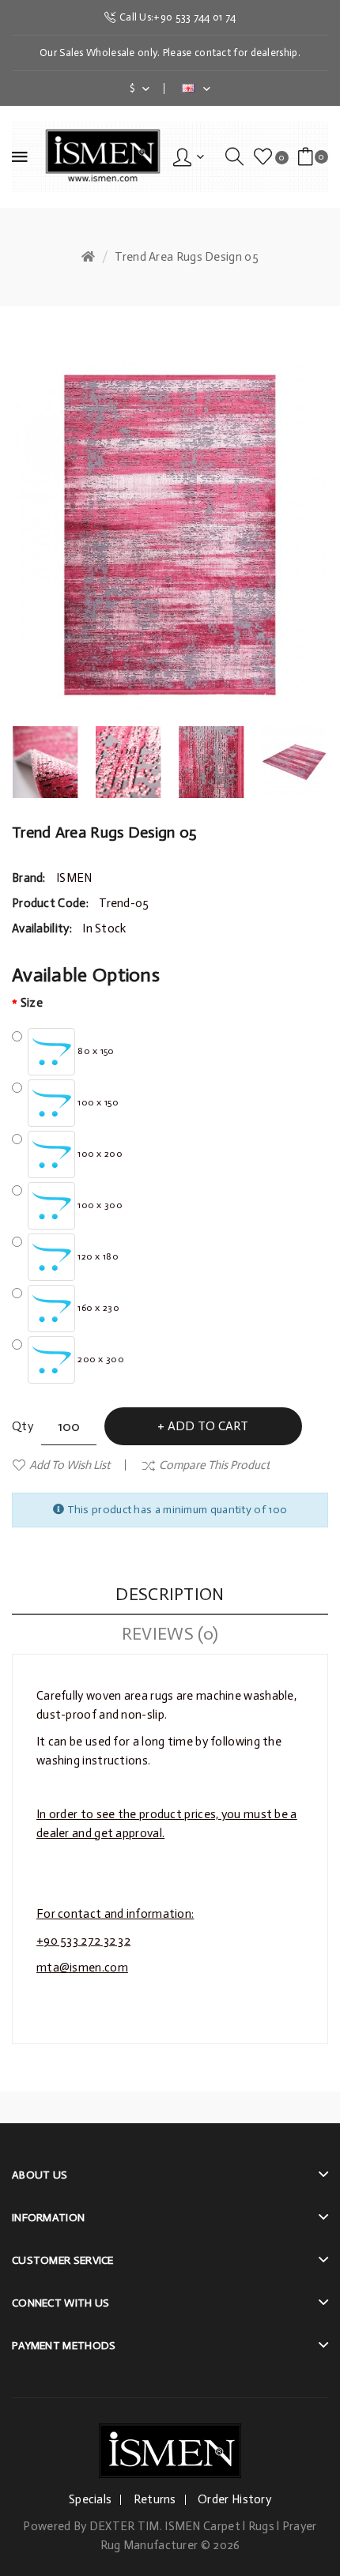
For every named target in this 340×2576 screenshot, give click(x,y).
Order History (234, 2499)
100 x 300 (99, 1205)
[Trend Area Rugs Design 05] (45, 762)
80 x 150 (95, 1051)
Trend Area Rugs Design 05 (187, 257)
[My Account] (189, 156)
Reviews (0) (170, 1634)
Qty (23, 1426)
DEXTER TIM (125, 2526)
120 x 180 (97, 1256)
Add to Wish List (70, 1465)
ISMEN (74, 878)
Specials (90, 2499)
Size (32, 1003)
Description (170, 1594)
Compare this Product (214, 1465)
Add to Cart (208, 1426)
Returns (155, 2499)
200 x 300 (100, 1359)
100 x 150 (97, 1102)
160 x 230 (97, 1308)
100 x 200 (99, 1154)
